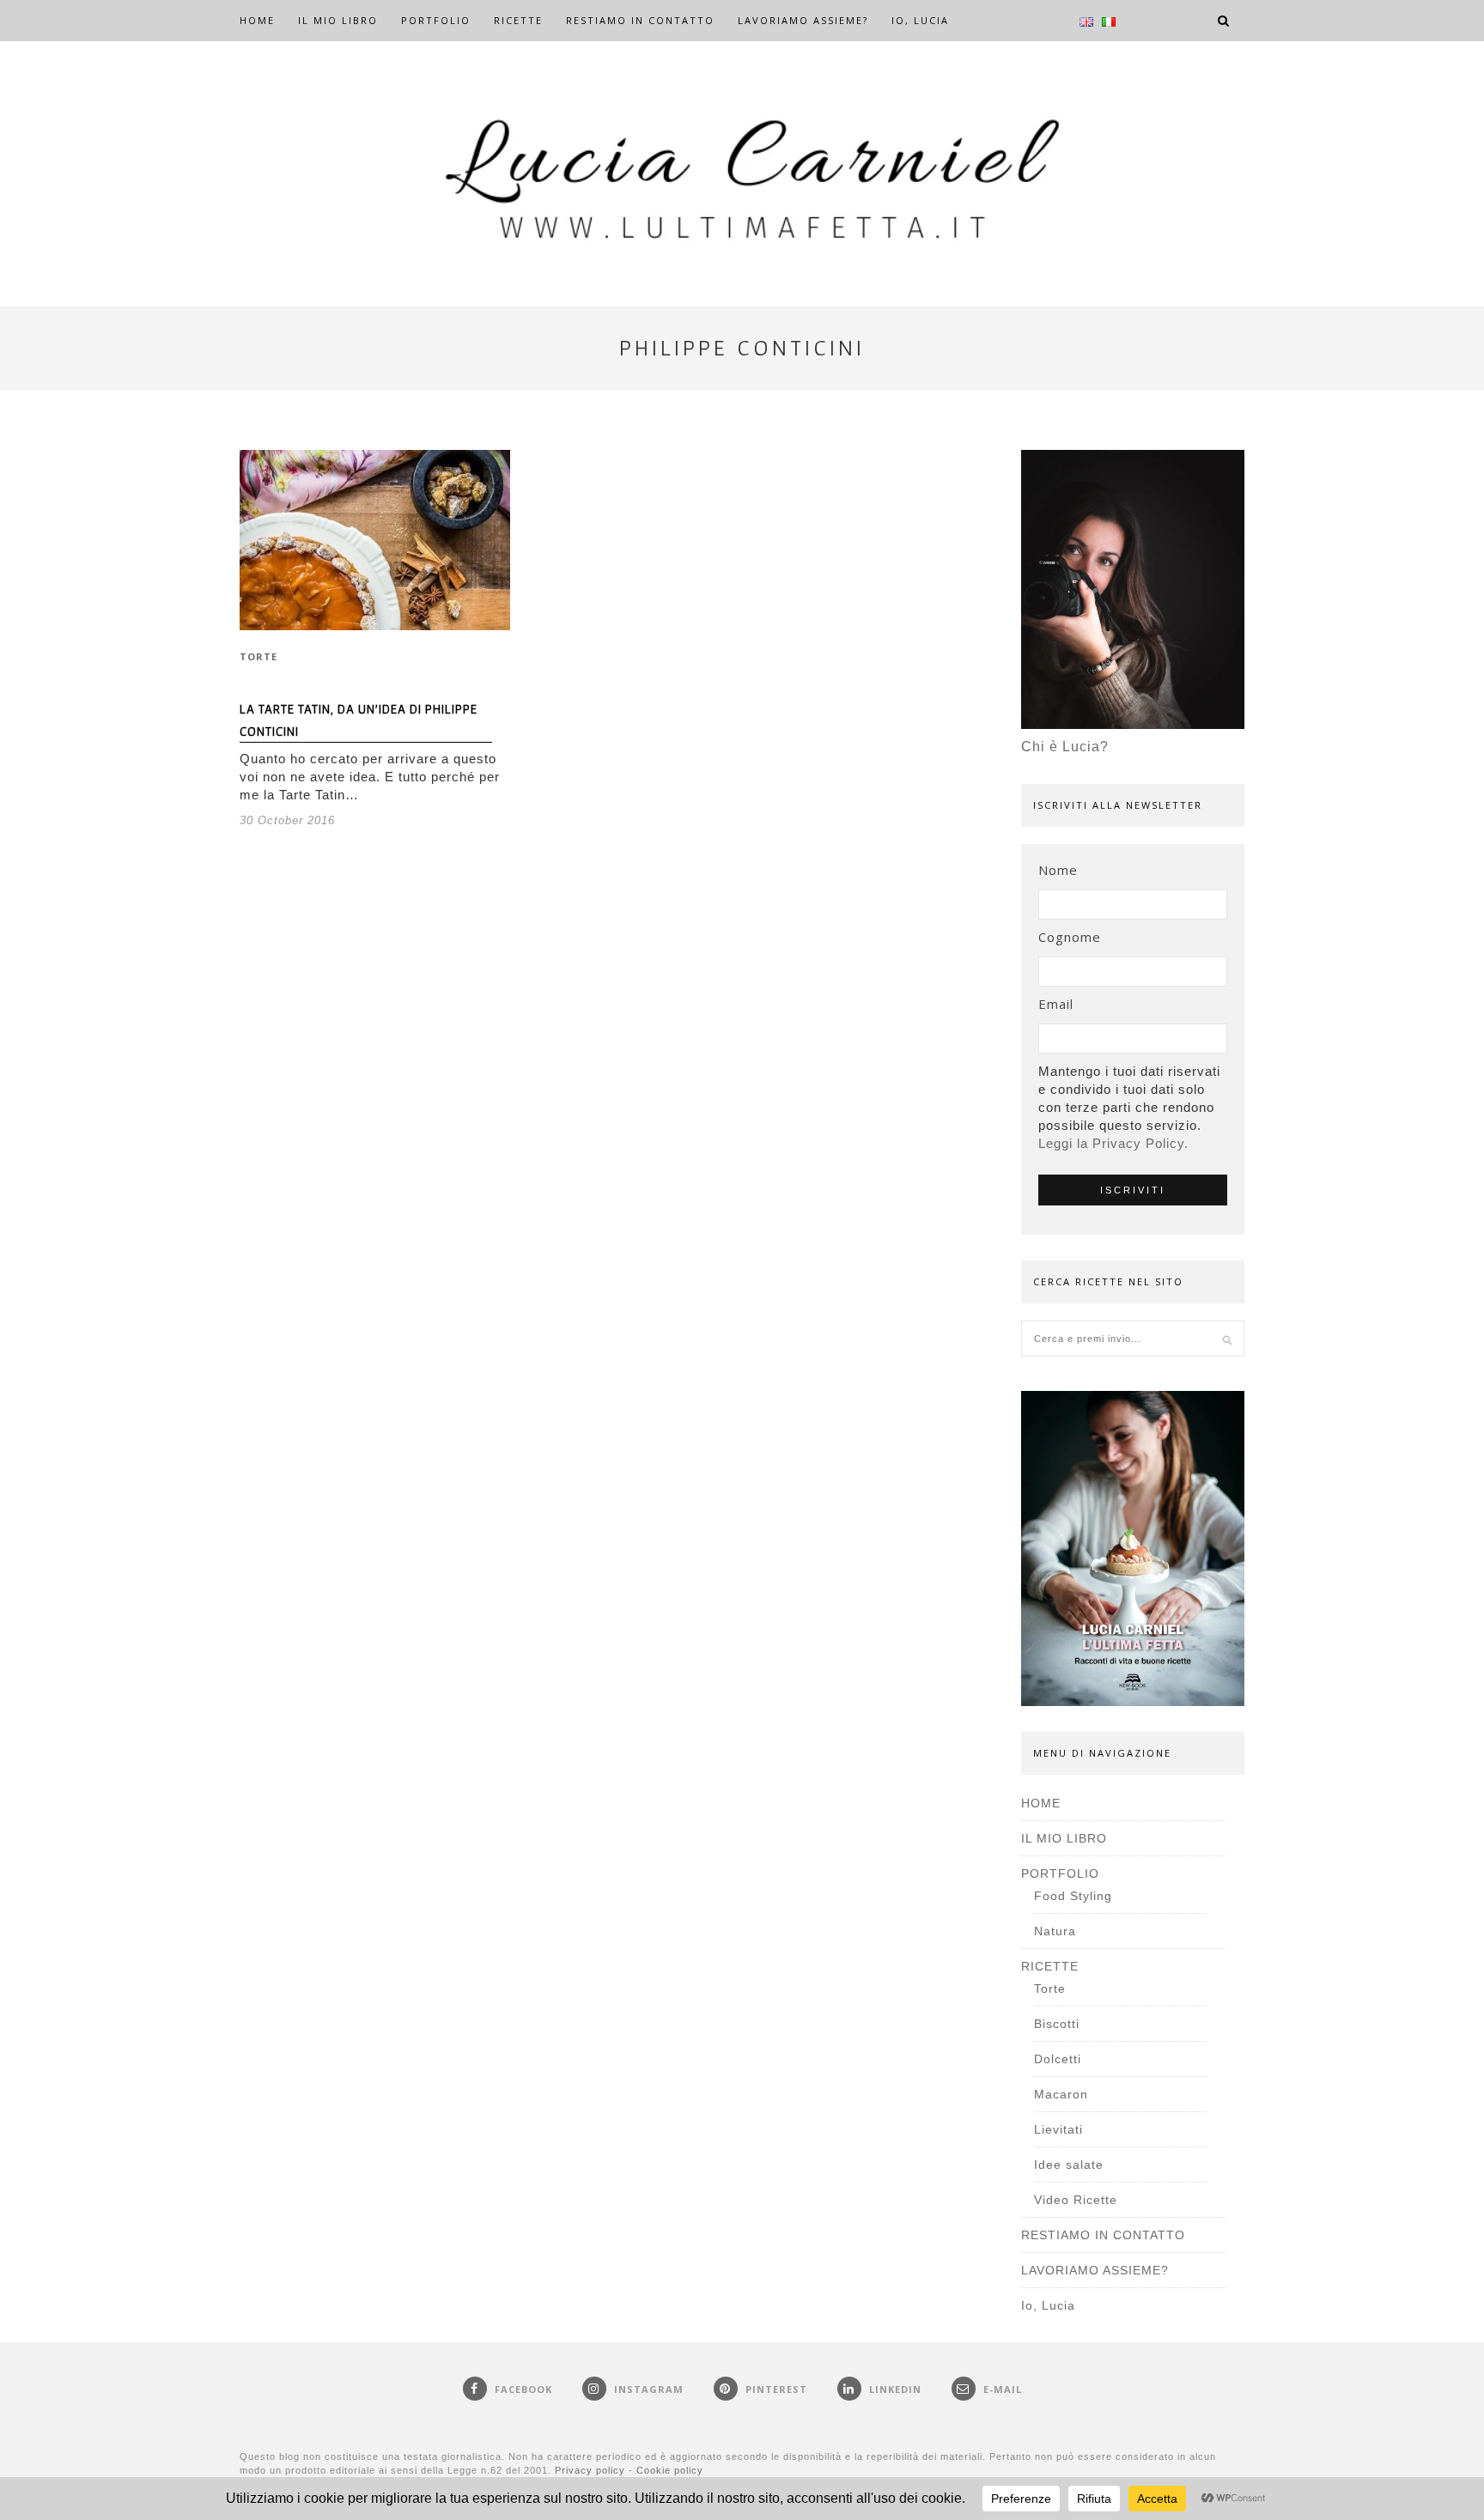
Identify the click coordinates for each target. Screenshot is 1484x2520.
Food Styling (1073, 1896)
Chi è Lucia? (1065, 747)
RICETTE (518, 20)
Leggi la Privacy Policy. (1113, 1143)
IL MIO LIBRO (338, 20)
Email (1056, 1004)
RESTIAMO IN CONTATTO (640, 20)
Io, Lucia (920, 20)
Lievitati (1058, 2129)
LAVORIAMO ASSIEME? (803, 20)
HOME (257, 20)
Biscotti (1057, 2024)
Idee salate (1069, 2165)
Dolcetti (1058, 2059)
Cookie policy (670, 2470)
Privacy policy (590, 2470)
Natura (1055, 1931)
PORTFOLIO (436, 20)
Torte (258, 656)
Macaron (1061, 2094)
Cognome (1070, 937)
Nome (1058, 870)
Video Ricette (1076, 2200)
